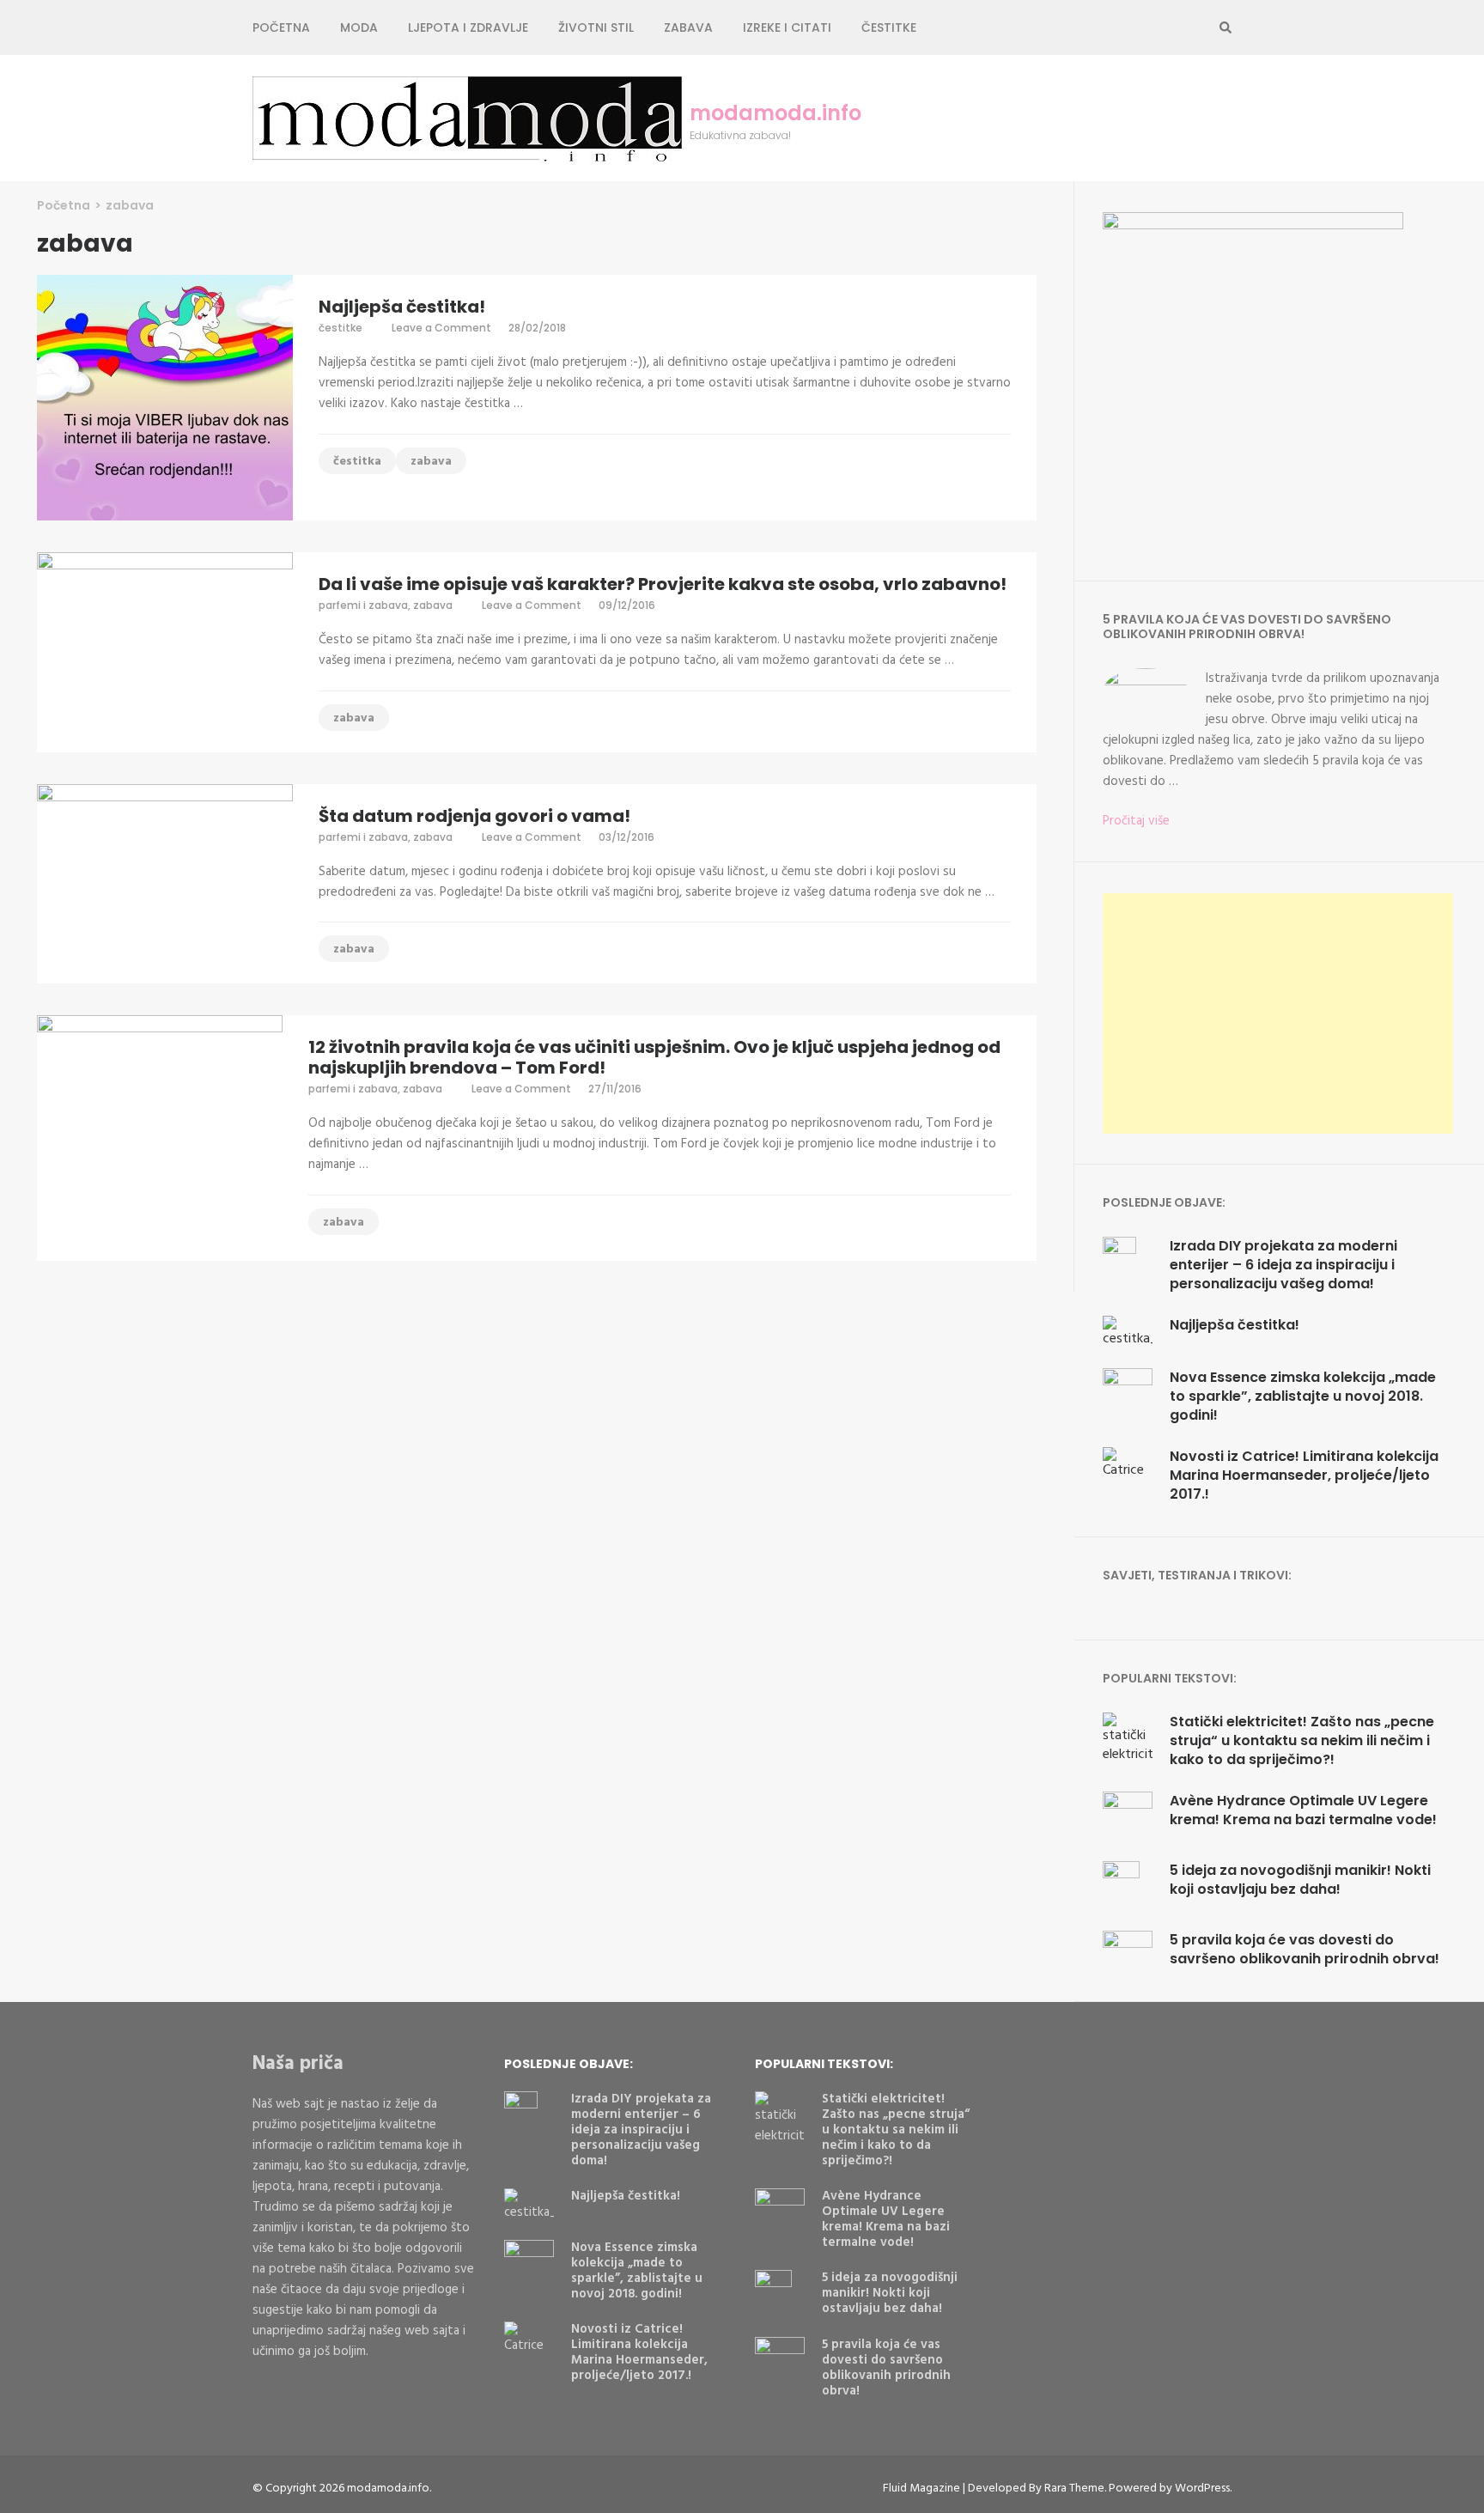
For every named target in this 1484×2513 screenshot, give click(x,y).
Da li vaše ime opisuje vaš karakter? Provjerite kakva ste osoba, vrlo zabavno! (663, 584)
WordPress (1202, 2489)
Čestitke (889, 27)
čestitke (341, 328)
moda (359, 27)
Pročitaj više (1136, 821)
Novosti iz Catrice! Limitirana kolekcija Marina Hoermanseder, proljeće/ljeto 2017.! (1304, 1475)
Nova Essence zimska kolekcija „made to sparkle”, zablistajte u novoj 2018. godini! (1303, 1396)
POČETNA (281, 27)
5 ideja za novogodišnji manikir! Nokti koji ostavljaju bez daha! (1300, 1880)
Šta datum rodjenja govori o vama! (474, 816)
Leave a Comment (441, 328)
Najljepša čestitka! (402, 307)
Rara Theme (1074, 2489)
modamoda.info (775, 113)
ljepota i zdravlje (468, 27)
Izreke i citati (787, 27)
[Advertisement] (1278, 1013)
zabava (688, 27)
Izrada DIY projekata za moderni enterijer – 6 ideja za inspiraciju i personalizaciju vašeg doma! (1283, 1265)
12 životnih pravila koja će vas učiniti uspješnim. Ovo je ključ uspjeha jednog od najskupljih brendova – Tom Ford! (654, 1057)
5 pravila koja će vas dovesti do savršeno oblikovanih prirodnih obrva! (1305, 1949)
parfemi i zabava (363, 605)
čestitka (357, 462)
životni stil (596, 27)
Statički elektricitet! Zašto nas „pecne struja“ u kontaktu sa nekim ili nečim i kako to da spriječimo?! (1302, 1740)
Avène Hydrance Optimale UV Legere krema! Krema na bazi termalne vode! (1303, 1810)
